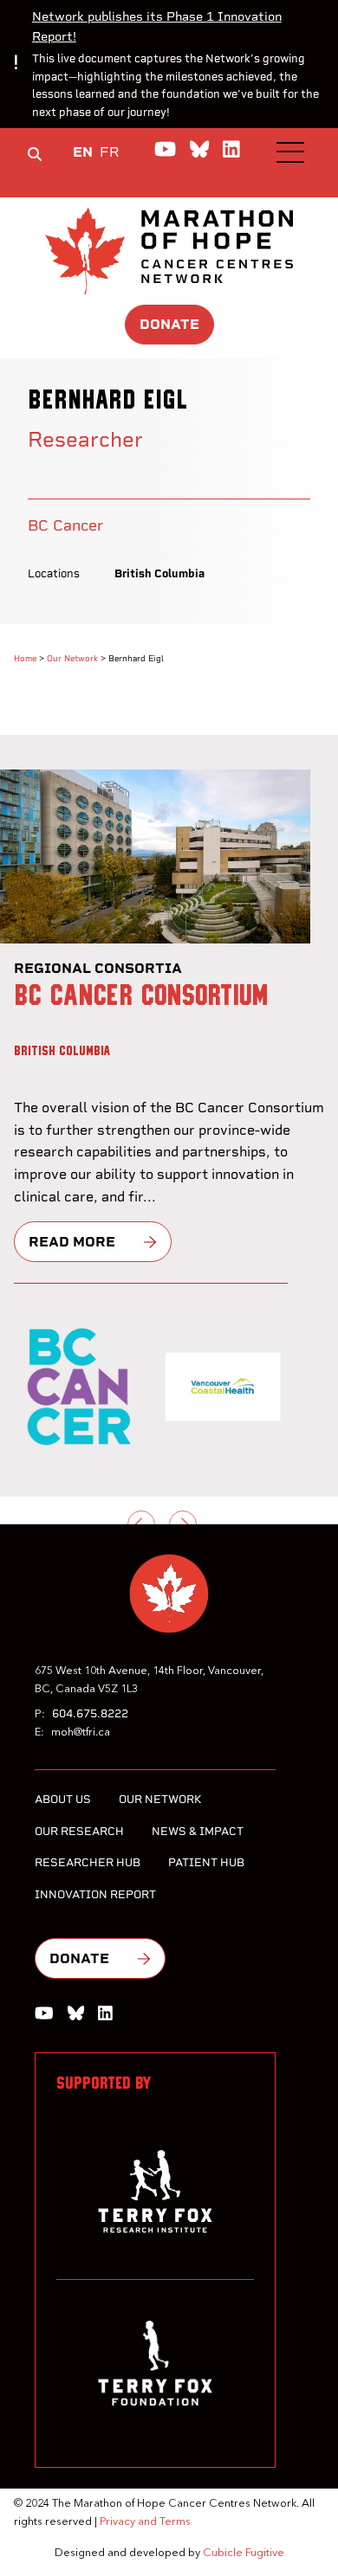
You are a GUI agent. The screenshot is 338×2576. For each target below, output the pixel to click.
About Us (63, 1799)
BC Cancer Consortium (141, 996)
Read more (72, 1242)
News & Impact (198, 1831)
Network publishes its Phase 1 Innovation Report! (157, 26)
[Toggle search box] (35, 154)
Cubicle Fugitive (244, 2553)
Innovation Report (95, 1894)
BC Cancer (65, 525)
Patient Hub (206, 1862)
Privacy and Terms (145, 2522)
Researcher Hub (88, 1862)
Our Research (79, 1831)
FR (110, 152)
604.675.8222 (90, 1713)
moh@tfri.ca (81, 1732)
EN (83, 152)
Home (25, 658)
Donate (169, 324)
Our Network (72, 658)
